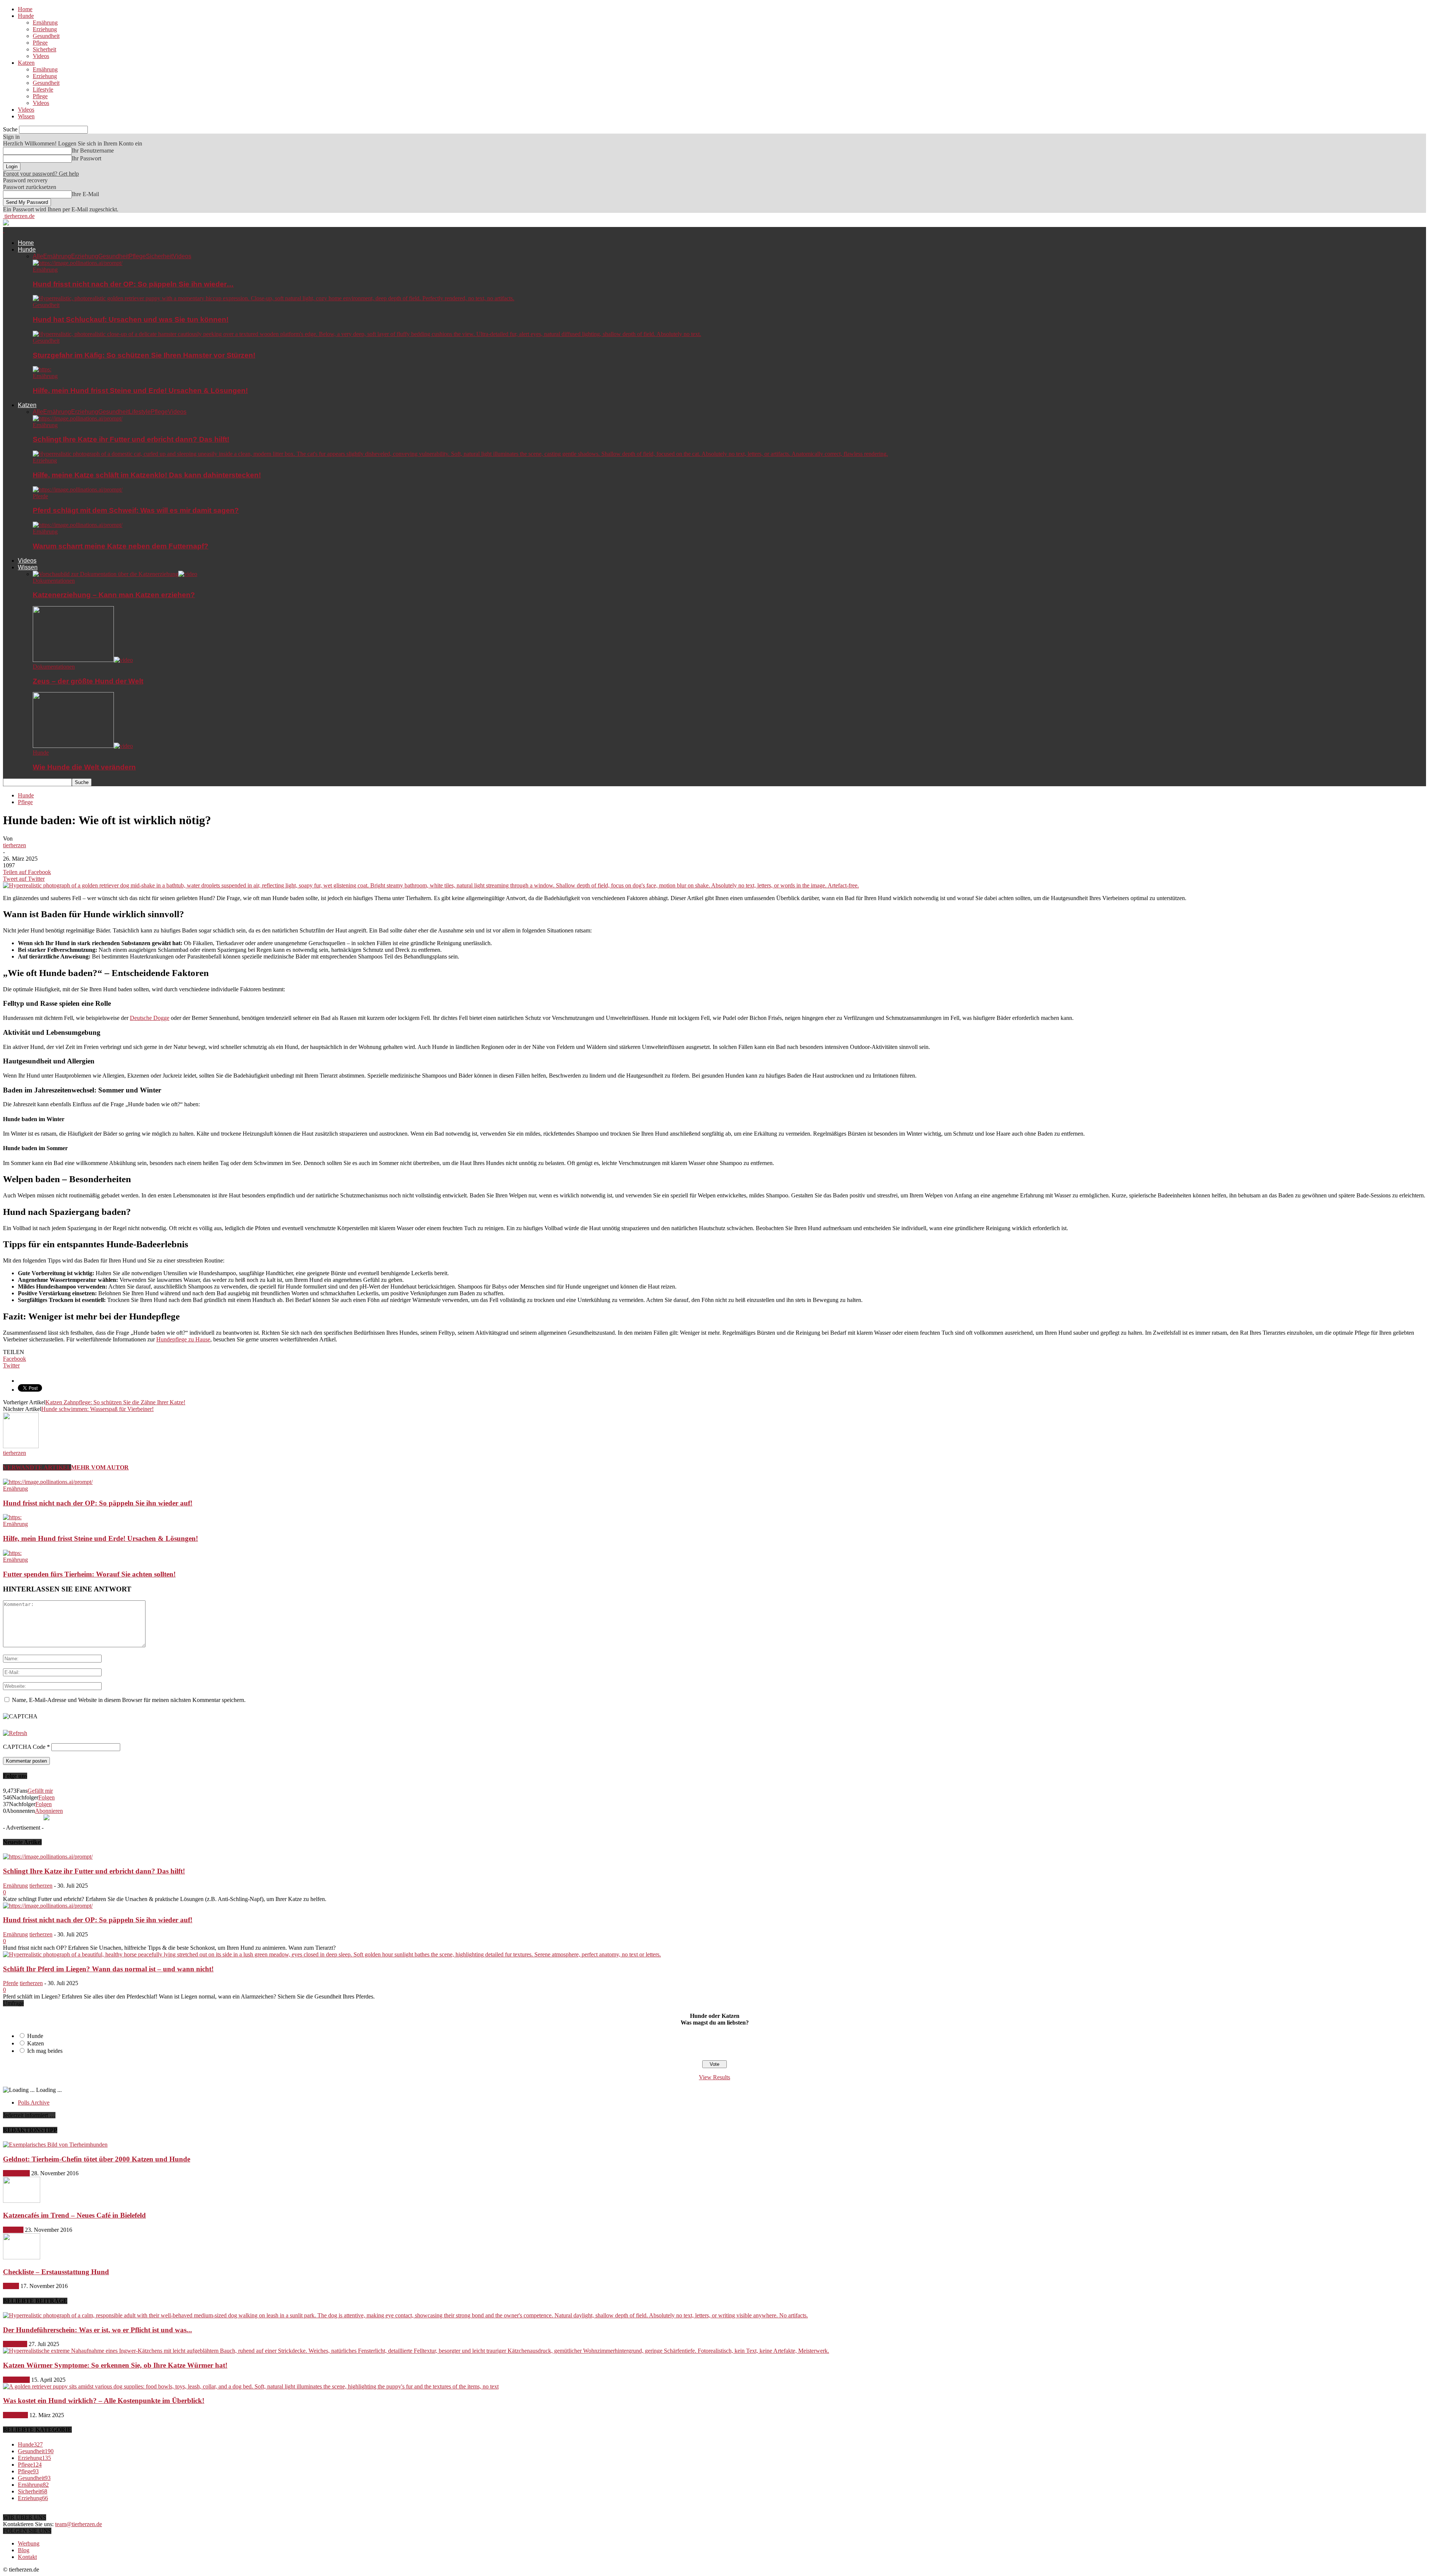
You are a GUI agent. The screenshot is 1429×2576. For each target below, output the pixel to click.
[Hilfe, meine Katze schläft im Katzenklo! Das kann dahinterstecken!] (460, 454)
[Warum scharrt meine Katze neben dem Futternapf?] (78, 525)
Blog (24, 2550)
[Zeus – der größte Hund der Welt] (83, 660)
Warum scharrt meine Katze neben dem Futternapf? (121, 546)
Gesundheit (46, 36)
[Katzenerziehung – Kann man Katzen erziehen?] (115, 574)
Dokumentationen (54, 581)
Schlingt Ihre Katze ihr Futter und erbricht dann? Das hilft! (131, 439)
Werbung (29, 2543)
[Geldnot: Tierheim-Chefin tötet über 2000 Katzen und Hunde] (55, 2145)
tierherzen (15, 845)
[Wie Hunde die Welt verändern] (83, 746)
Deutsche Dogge (150, 1018)
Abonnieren (49, 1811)
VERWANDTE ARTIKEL (37, 1467)
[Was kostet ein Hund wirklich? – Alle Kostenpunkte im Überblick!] (251, 2386)
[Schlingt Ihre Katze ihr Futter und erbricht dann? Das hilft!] (78, 418)
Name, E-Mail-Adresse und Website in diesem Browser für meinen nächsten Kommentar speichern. (129, 1700)
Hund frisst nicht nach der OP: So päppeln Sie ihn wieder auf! (98, 1503)
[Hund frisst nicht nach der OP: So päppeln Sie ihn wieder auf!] (78, 263)
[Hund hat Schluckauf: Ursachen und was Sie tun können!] (274, 298)
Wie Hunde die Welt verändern (84, 767)
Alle (38, 256)
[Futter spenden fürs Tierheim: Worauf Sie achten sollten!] (12, 1553)
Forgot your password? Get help (41, 174)
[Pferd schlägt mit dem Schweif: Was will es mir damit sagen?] (78, 489)
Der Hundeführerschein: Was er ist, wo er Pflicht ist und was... (97, 2330)
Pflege (40, 43)
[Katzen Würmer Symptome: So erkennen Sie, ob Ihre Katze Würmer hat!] (416, 2351)
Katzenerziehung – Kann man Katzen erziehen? (114, 595)
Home (25, 9)
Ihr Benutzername (93, 151)
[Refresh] (15, 1733)
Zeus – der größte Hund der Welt (88, 681)
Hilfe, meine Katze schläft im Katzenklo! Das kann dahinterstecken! (147, 475)
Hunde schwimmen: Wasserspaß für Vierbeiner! (97, 1409)
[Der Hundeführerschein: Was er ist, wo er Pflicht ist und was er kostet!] (405, 2315)
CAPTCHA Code (24, 1747)
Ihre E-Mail (85, 194)
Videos (41, 56)
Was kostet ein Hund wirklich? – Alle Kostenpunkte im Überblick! (104, 2401)
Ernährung (45, 23)
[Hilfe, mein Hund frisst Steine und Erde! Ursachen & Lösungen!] (42, 369)
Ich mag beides (45, 2051)
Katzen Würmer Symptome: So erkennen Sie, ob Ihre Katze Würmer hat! (115, 2365)
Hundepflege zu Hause (183, 1339)
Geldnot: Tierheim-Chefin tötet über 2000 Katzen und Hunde (97, 2159)
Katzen (26, 63)
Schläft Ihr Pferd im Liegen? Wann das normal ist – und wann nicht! (108, 1969)
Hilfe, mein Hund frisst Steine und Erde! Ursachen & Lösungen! (140, 391)
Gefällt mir (40, 1791)
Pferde (40, 496)
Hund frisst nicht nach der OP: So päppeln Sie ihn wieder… (133, 284)
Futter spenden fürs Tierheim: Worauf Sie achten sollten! (89, 1574)
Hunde (26, 16)
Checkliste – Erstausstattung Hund (56, 2272)
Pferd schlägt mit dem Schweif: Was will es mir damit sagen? (136, 510)
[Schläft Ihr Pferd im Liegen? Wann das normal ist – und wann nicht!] (332, 1954)
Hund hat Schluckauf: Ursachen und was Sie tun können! (131, 319)
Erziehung (45, 29)
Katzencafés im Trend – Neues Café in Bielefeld (74, 2215)
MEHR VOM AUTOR (100, 1467)
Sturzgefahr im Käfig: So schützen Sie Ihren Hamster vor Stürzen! (144, 355)
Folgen (47, 1797)
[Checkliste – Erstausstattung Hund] (22, 2257)
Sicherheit (44, 49)
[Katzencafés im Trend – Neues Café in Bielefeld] (22, 2201)
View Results (714, 2077)
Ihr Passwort (87, 158)
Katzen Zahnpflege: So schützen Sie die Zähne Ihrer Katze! (115, 1402)
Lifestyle (43, 89)
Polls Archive (34, 2103)
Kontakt (27, 2557)
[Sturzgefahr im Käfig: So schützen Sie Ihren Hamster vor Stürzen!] (367, 334)
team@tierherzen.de (79, 2524)
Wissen (26, 116)
